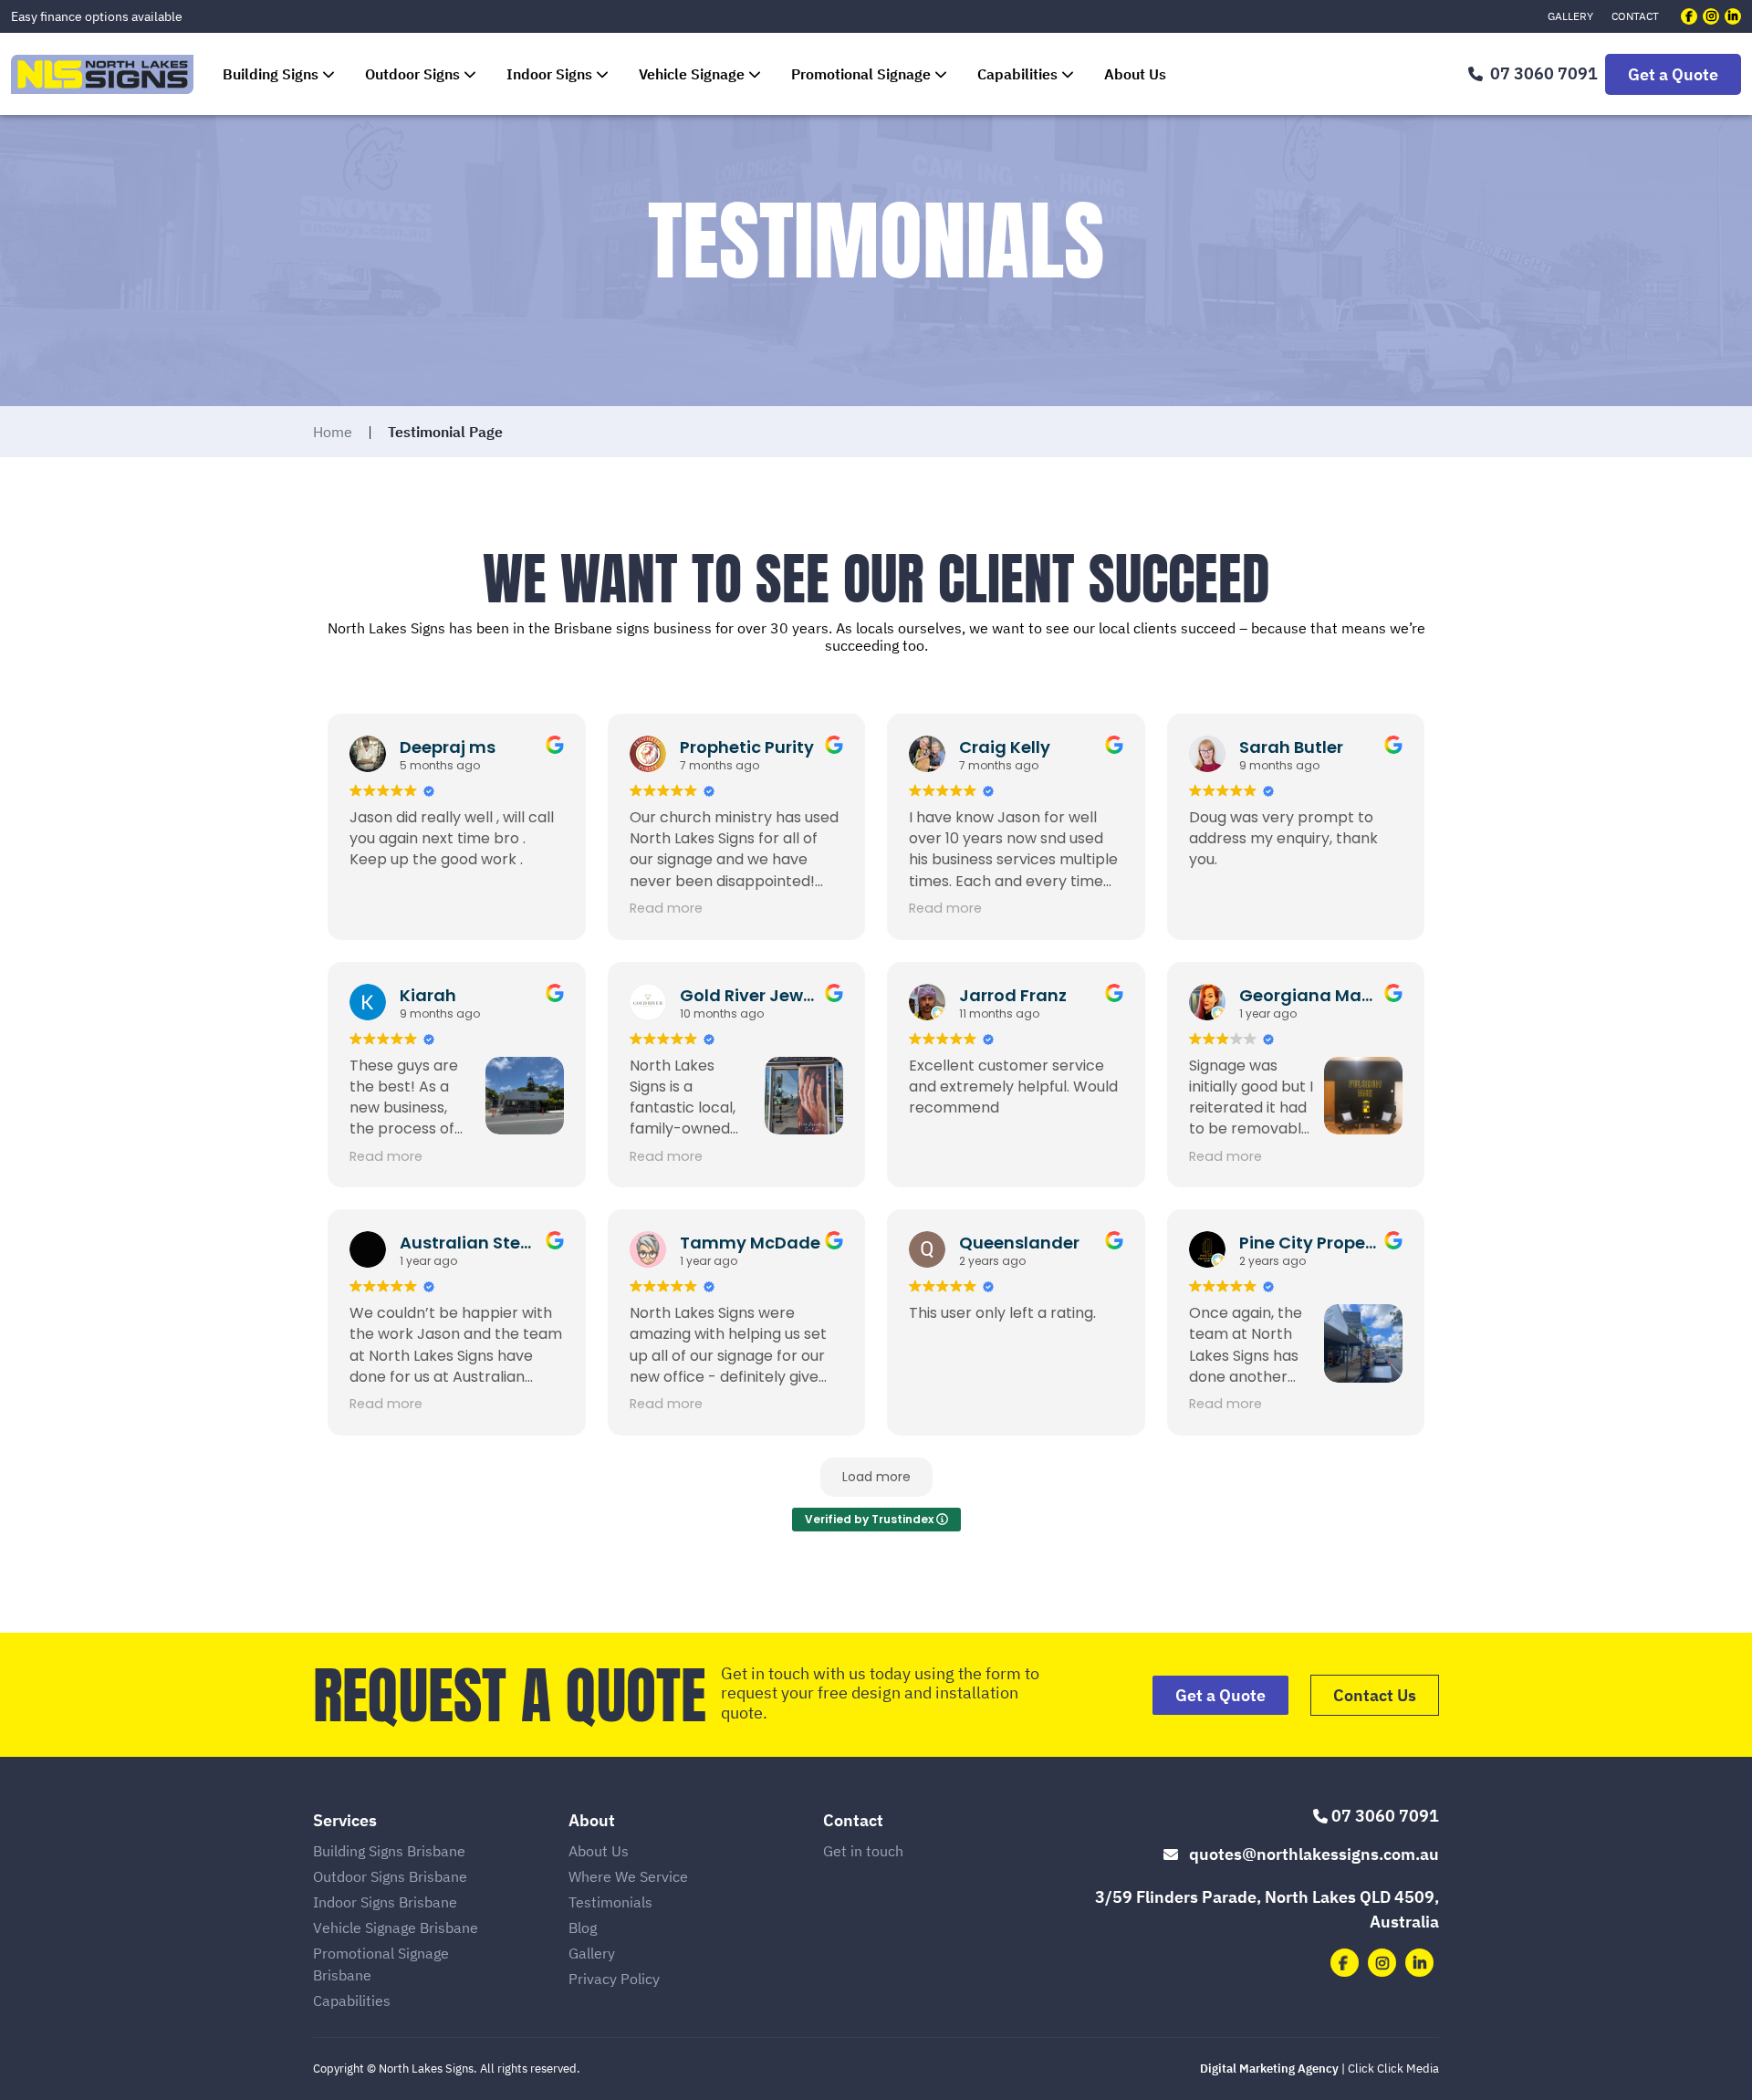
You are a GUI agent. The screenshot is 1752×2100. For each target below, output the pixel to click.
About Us (1135, 74)
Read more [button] (666, 908)
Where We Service (628, 1876)
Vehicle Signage (692, 74)
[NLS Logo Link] (102, 74)
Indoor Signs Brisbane (385, 1902)
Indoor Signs (549, 74)
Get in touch (863, 1851)
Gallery (1570, 16)
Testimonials (610, 1902)
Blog (583, 1928)
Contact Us (1375, 1695)
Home (333, 432)
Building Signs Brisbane (389, 1851)
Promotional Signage (861, 74)
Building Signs (271, 74)
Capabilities (1017, 74)
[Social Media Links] (1689, 16)
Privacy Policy (614, 1979)
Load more (876, 1477)
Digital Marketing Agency (1269, 2069)
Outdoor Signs (412, 74)
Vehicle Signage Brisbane (396, 1928)
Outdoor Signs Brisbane (390, 1876)
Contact (1635, 16)
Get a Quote (1673, 74)
